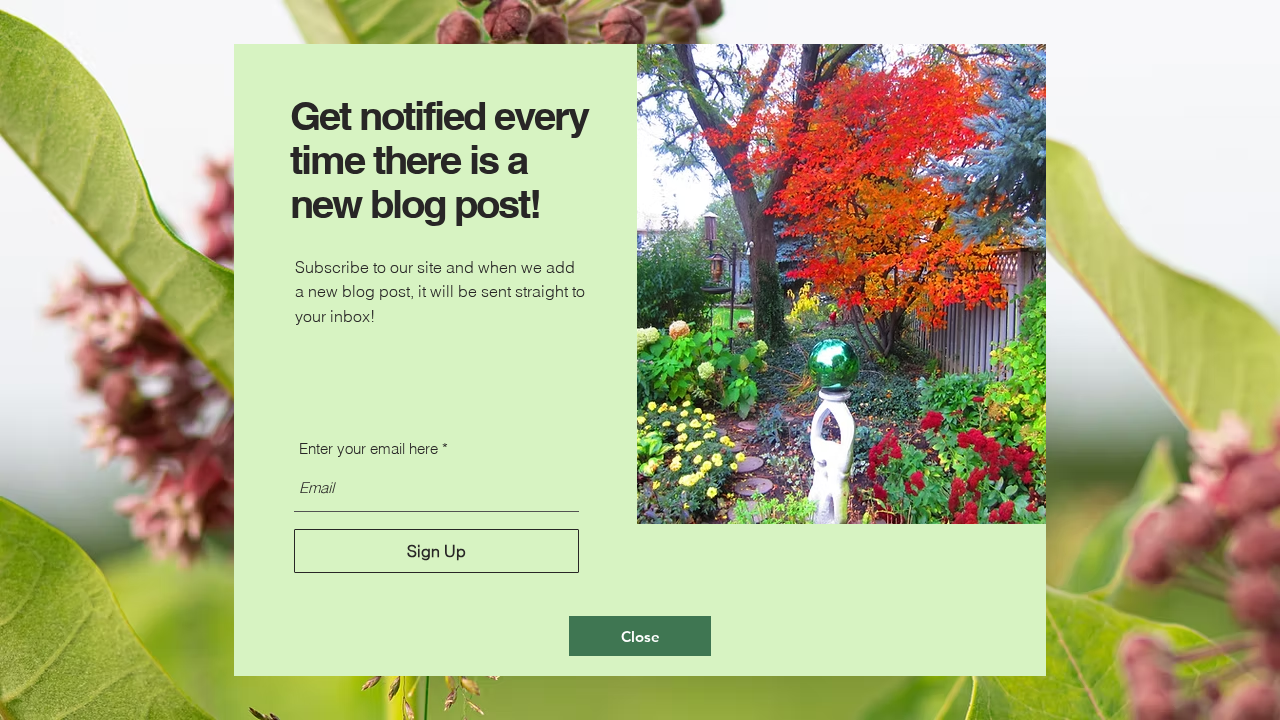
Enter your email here (368, 448)
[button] (640, 636)
